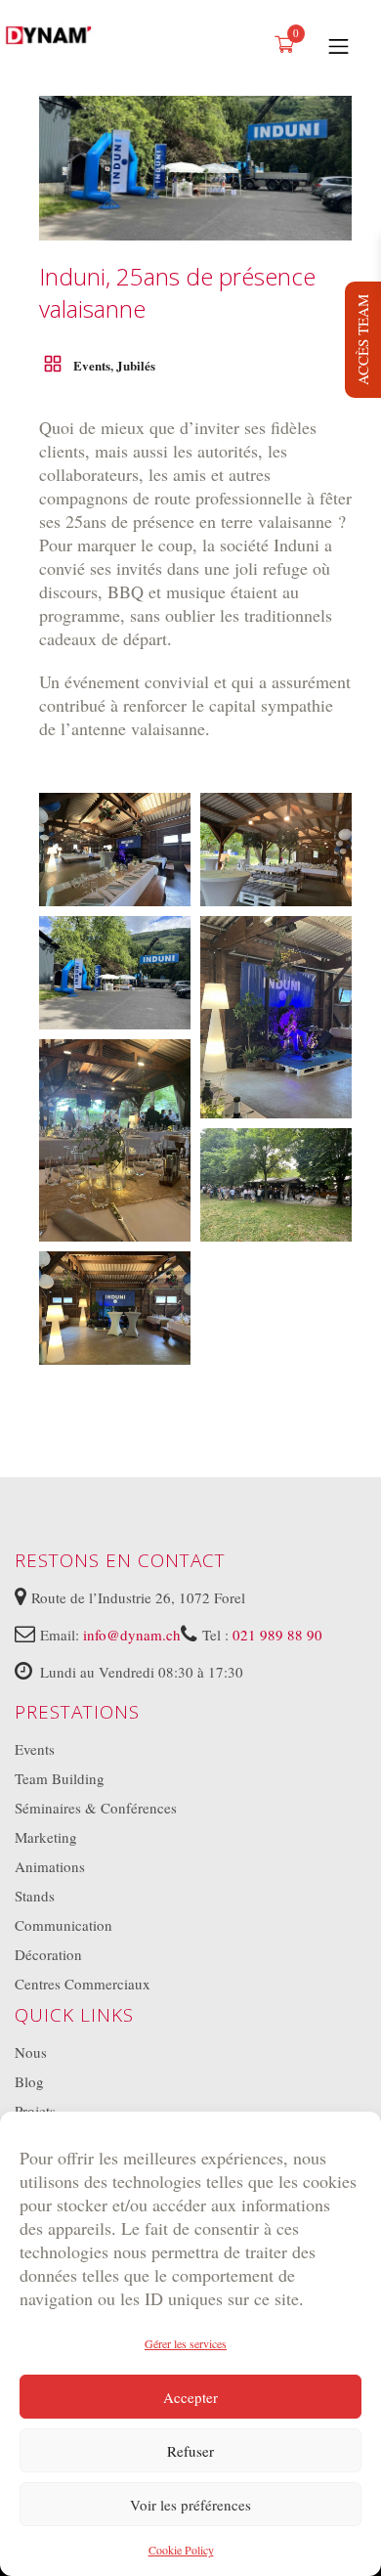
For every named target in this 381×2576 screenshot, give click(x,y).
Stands (35, 1896)
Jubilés (136, 365)
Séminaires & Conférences (96, 1808)
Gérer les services (186, 2343)
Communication (63, 1925)
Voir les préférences (190, 2505)
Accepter (190, 2397)
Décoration (48, 1954)
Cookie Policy (181, 2550)
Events (92, 365)
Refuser (190, 2451)
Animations (50, 1866)
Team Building (60, 1778)
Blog (29, 2081)
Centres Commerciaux (83, 1984)
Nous (31, 2052)
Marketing (46, 1837)
